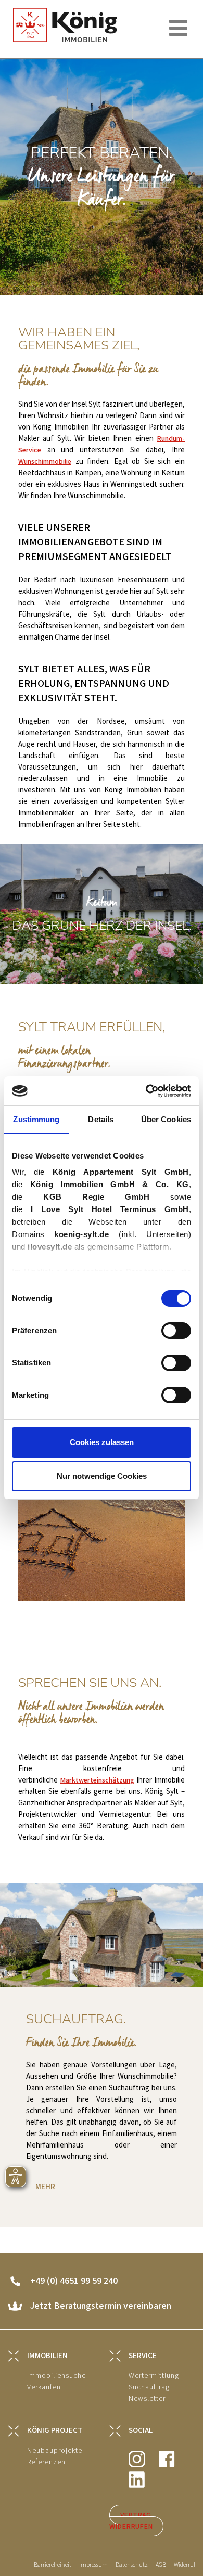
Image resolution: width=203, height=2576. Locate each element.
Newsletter (147, 2398)
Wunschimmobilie (45, 461)
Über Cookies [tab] (166, 1119)
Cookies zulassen (102, 1442)
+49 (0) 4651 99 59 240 (74, 2281)
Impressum (93, 2565)
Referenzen (46, 2462)
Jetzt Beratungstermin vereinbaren (101, 2306)
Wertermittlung (154, 2376)
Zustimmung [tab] (36, 1119)
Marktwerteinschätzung (97, 1780)
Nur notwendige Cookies (102, 1476)
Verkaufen (44, 2387)
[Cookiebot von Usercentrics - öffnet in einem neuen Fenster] (146, 1091)
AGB (161, 2565)
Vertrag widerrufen (131, 2521)
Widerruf (185, 2565)
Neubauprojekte (55, 2450)
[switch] (176, 1331)
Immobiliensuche (56, 2376)
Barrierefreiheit (53, 2565)
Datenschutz (132, 2565)
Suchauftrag (149, 2387)
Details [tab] (101, 1119)
